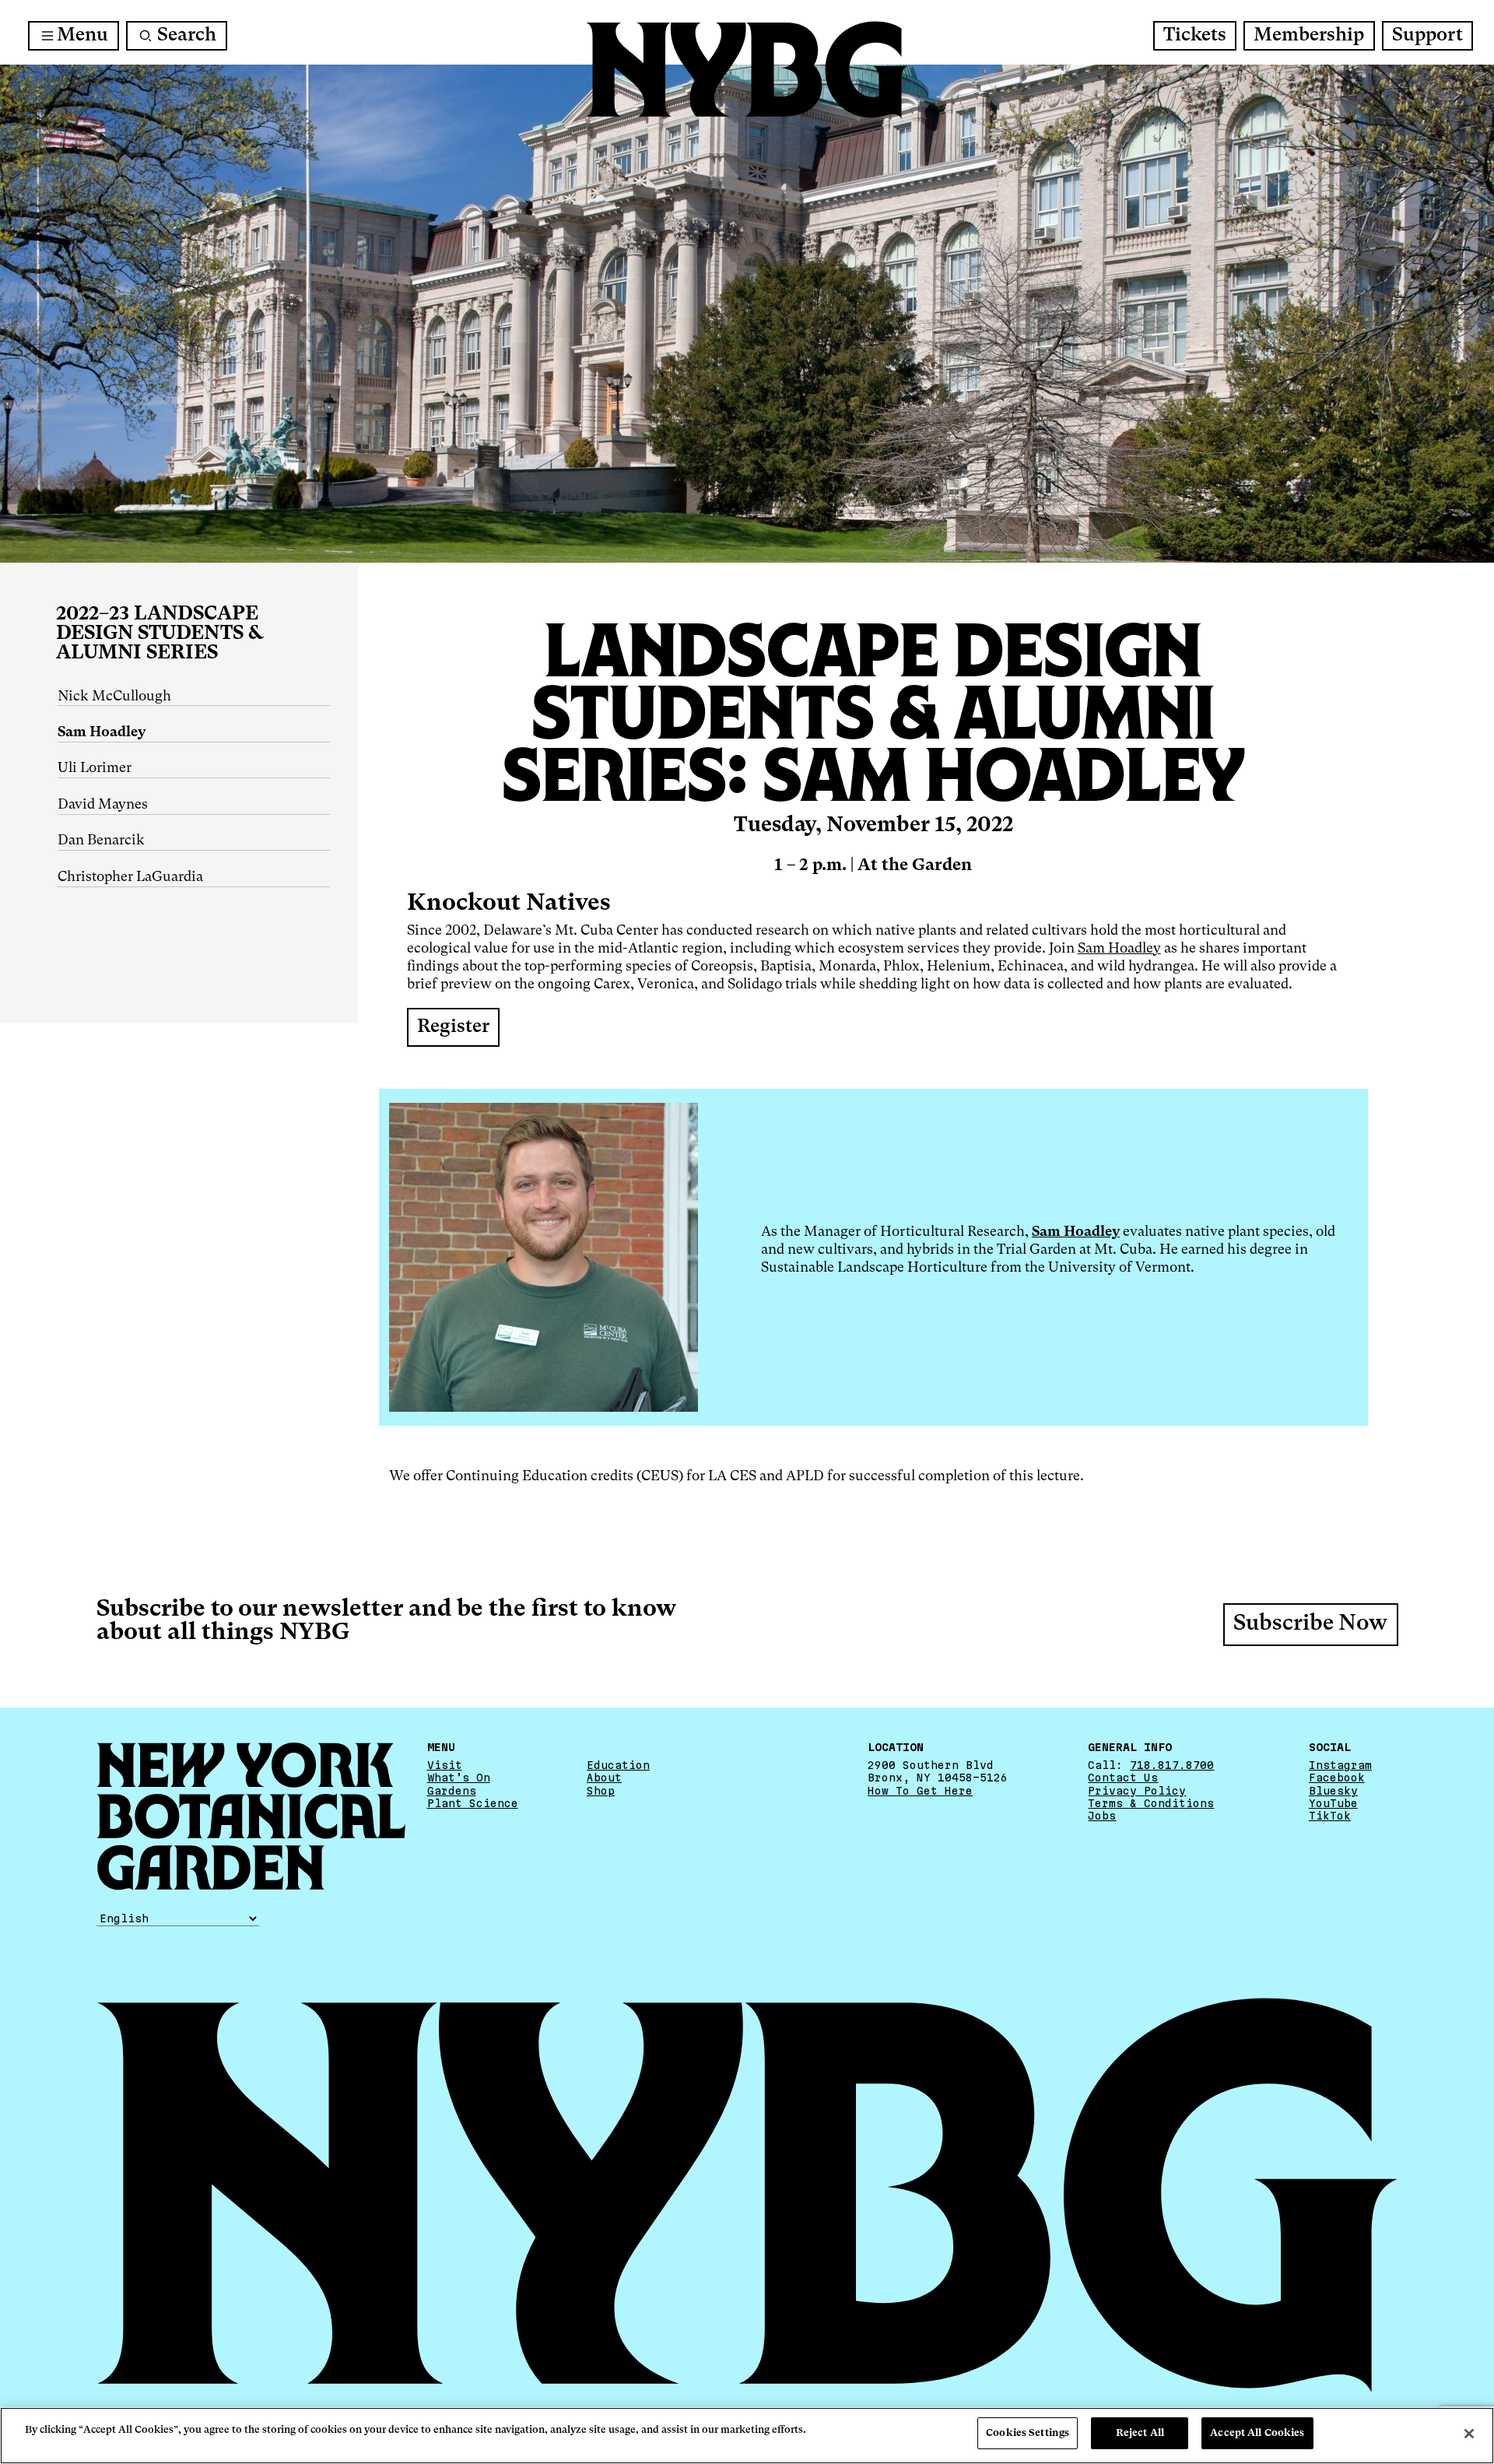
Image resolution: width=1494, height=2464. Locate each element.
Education (618, 1765)
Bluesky (1333, 1791)
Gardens (452, 1791)
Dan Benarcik (101, 841)
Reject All (1140, 2433)
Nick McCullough (114, 697)
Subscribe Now (1310, 1624)
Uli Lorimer (95, 768)
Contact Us (1123, 1778)
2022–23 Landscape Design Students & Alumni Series (160, 634)
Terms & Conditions (1151, 1803)
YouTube (1333, 1803)
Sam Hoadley (1119, 949)
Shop (601, 1791)
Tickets (1195, 36)
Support (1427, 36)
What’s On (459, 1778)
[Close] (1469, 2434)
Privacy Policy (1137, 1791)
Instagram (1340, 1765)
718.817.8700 (1172, 1765)
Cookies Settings (1028, 2433)
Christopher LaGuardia (130, 877)
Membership (1309, 36)
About (604, 1778)
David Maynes (103, 805)
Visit (445, 1765)
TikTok (1330, 1816)
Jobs (1102, 1816)
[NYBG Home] (747, 70)
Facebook (1337, 1778)
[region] (747, 2436)
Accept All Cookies (1257, 2433)
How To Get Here (920, 1791)
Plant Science (473, 1803)
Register (453, 1027)
